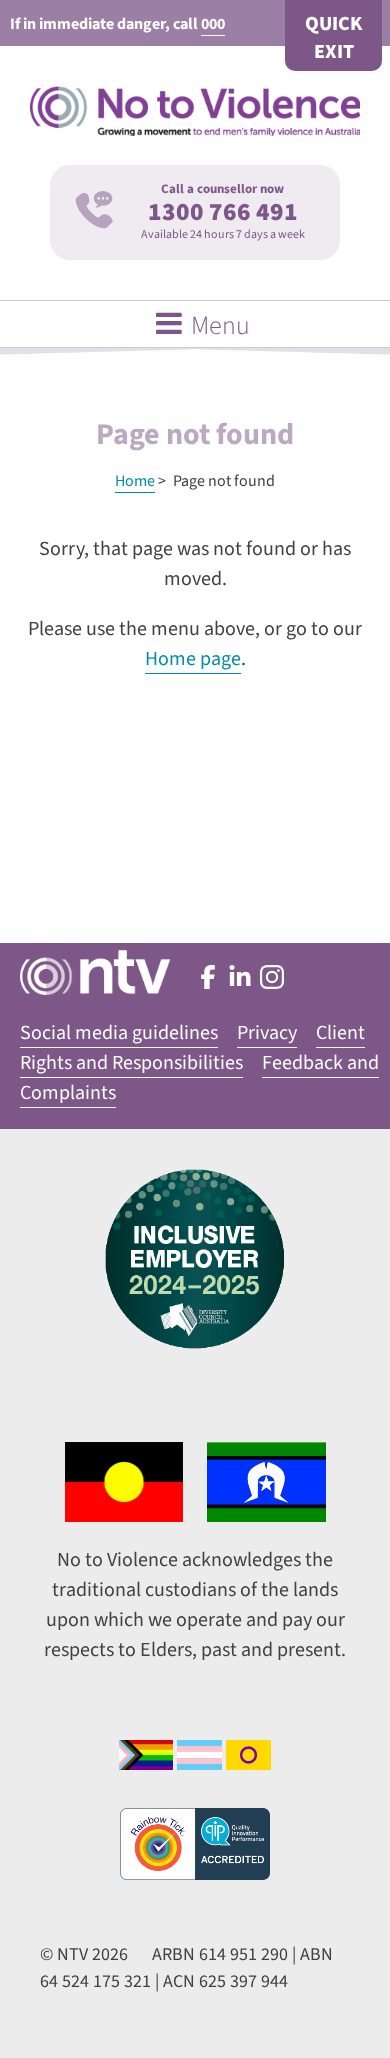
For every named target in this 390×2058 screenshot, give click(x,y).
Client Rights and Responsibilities (192, 1048)
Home (135, 481)
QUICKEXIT (333, 38)
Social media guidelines (119, 1033)
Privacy (267, 1033)
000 (213, 24)
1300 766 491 (223, 212)
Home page (193, 659)
